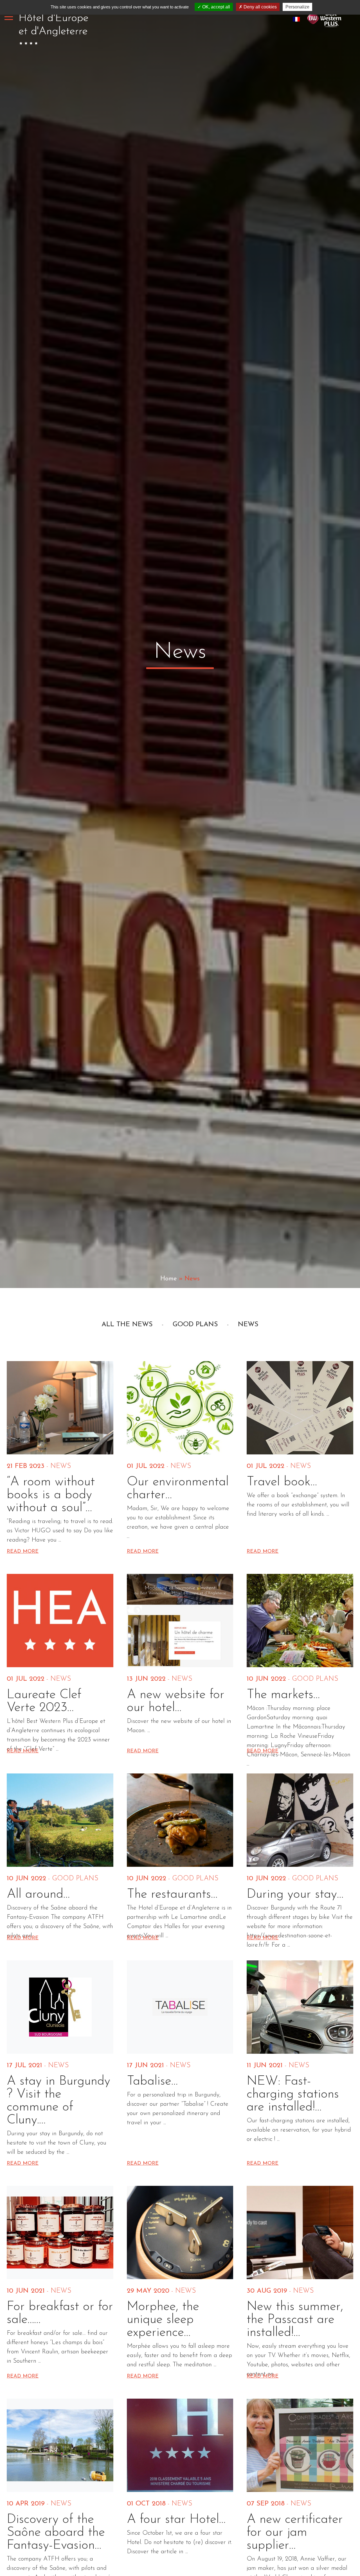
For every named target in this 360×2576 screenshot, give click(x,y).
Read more (23, 1552)
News (248, 1325)
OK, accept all (216, 7)
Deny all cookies (260, 7)
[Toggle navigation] (9, 17)
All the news (127, 1325)
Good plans (195, 1325)
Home (169, 1279)
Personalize (297, 7)
